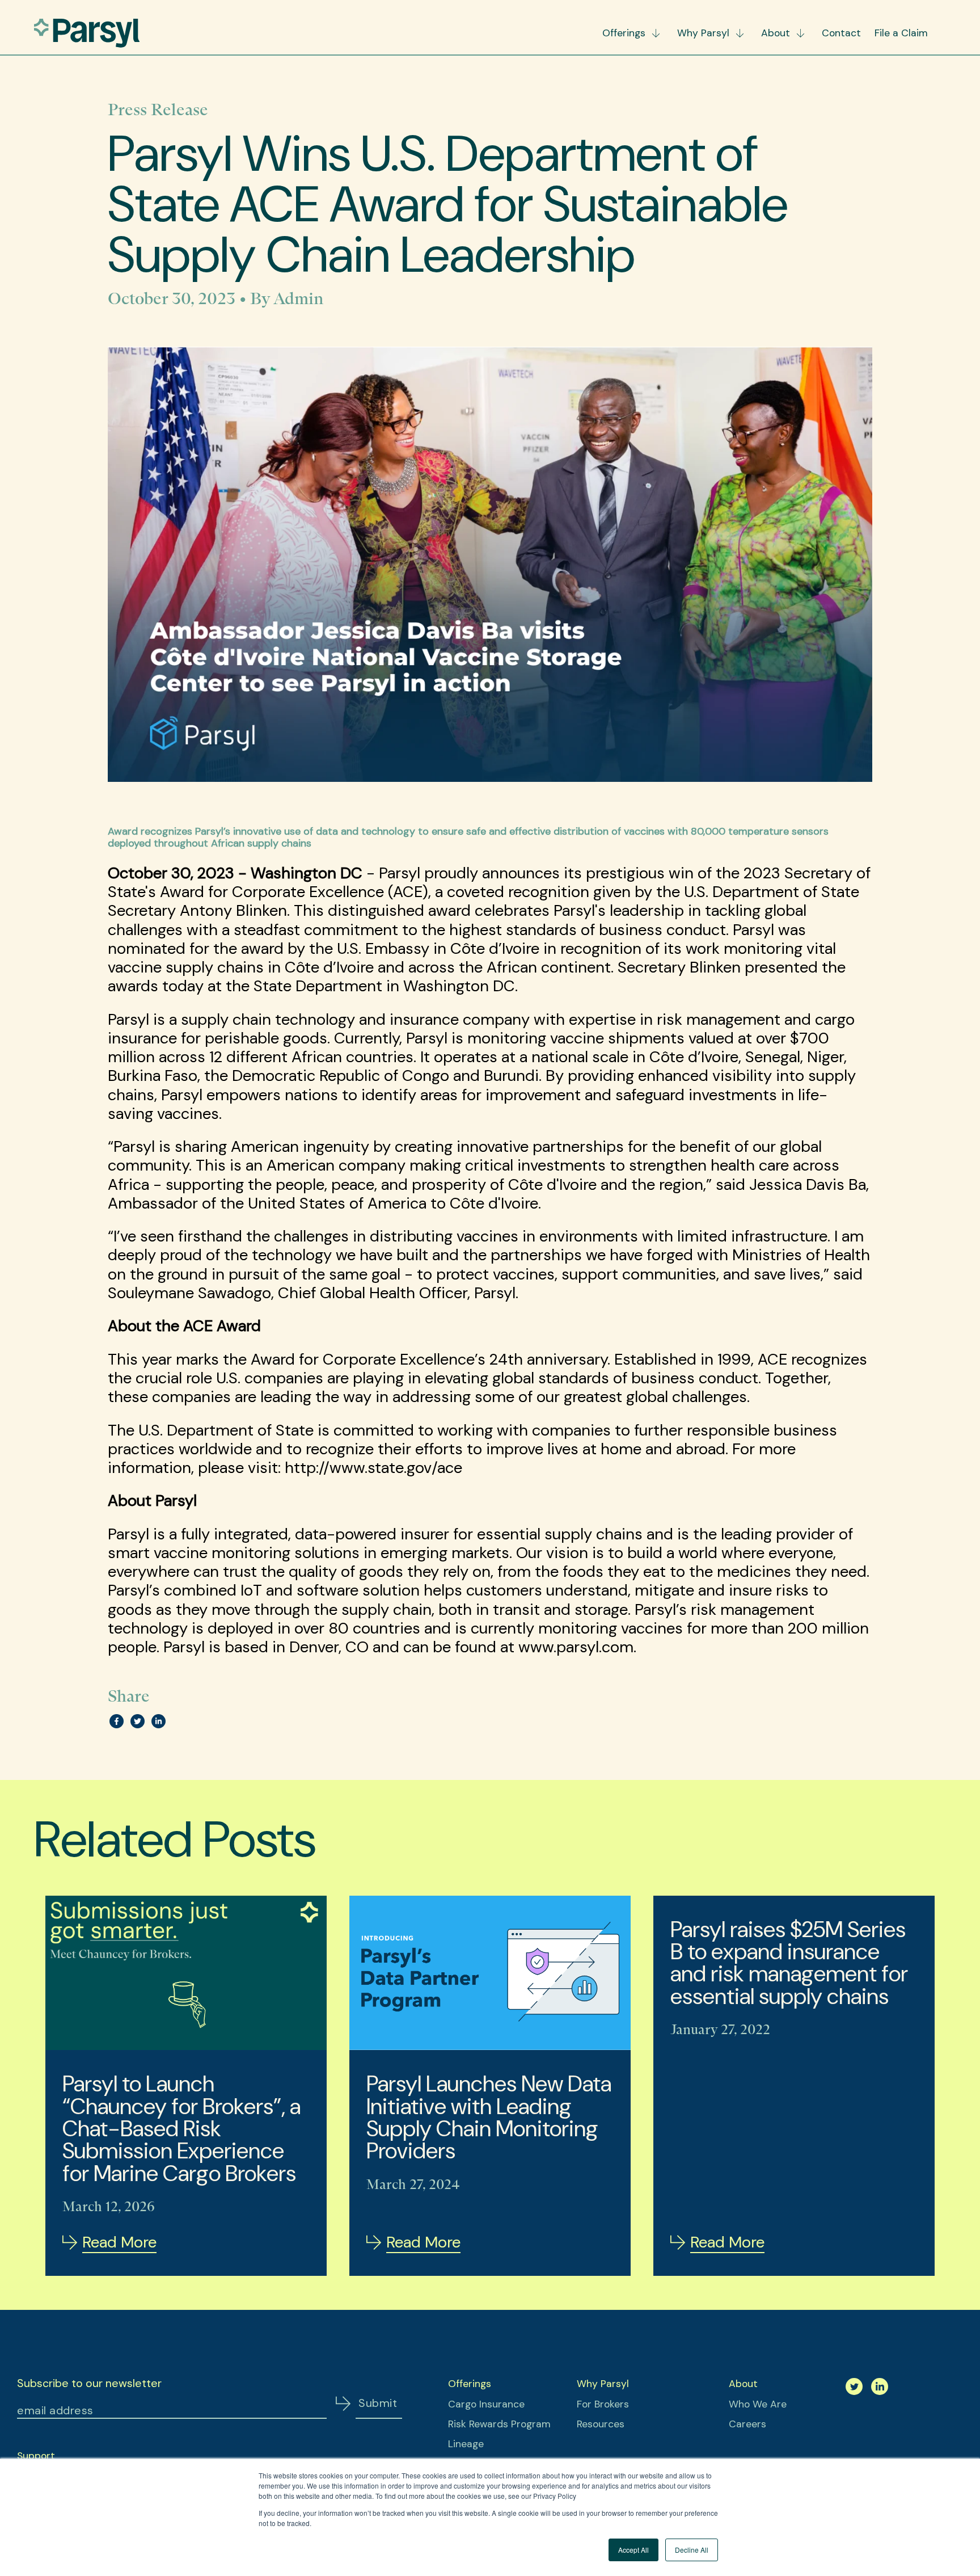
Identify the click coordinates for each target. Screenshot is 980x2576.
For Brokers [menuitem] (603, 2404)
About (776, 33)
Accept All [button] (633, 2550)
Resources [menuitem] (601, 2424)
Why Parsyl (703, 33)
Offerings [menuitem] (470, 2384)
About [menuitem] (743, 2384)
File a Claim (901, 33)
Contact (841, 33)
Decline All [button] (692, 2550)
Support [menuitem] (36, 2456)
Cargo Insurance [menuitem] (486, 2404)
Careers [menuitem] (747, 2424)
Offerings (624, 33)
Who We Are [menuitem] (758, 2404)
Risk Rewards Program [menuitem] (499, 2424)
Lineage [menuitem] (466, 2444)
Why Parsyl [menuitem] (603, 2384)
